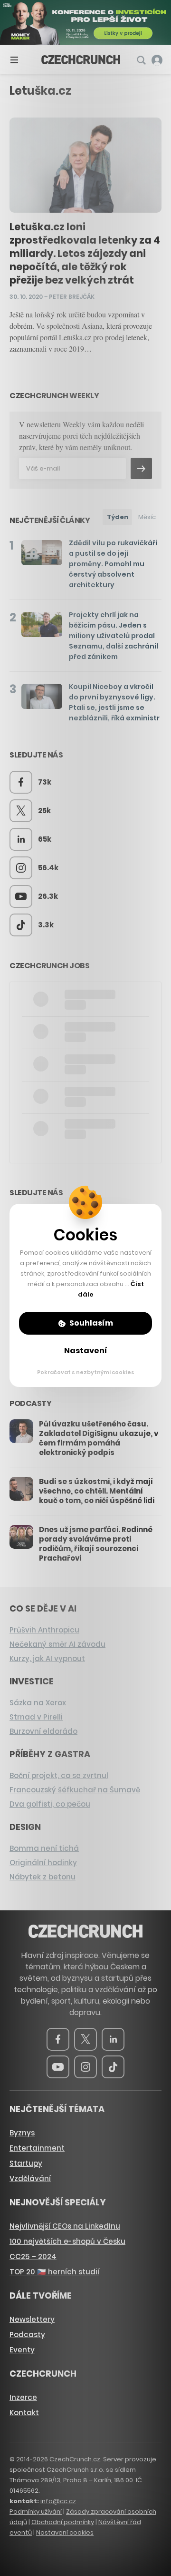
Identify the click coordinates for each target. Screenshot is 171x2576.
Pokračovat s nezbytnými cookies (86, 1372)
